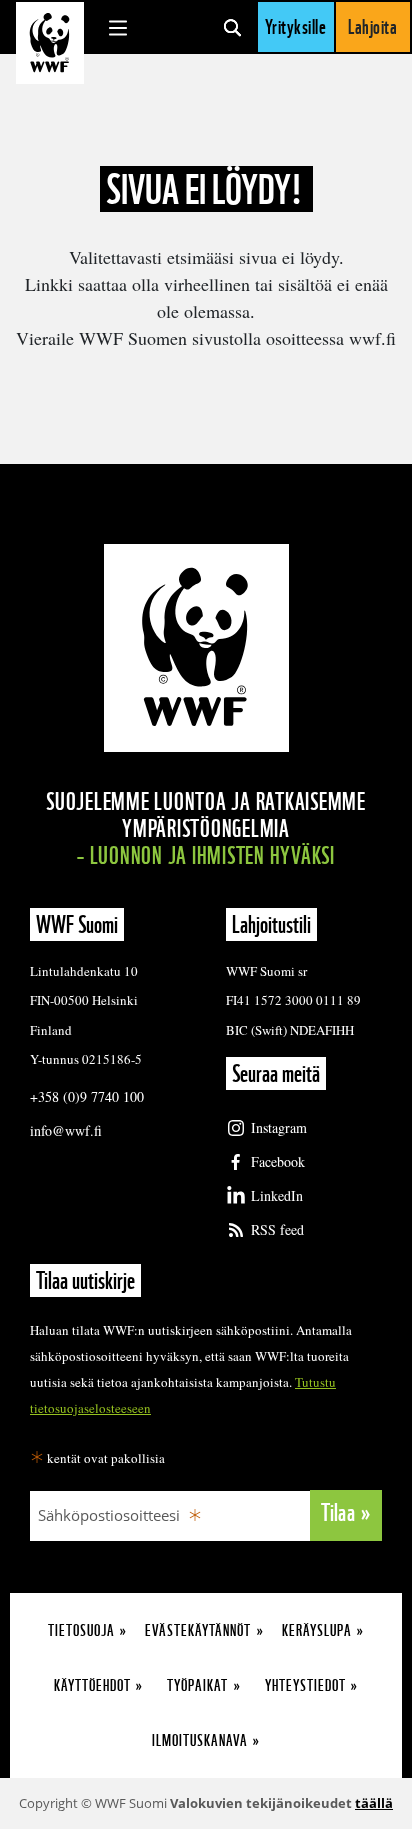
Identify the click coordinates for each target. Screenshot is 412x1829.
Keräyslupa (317, 1630)
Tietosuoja (81, 1630)
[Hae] (232, 27)
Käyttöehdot (92, 1685)
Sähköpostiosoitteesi (109, 1515)
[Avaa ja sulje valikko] (118, 27)
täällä (374, 1803)
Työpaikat (197, 1685)
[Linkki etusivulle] (50, 43)
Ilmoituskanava (200, 1740)
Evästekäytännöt (198, 1630)
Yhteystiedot (305, 1685)
